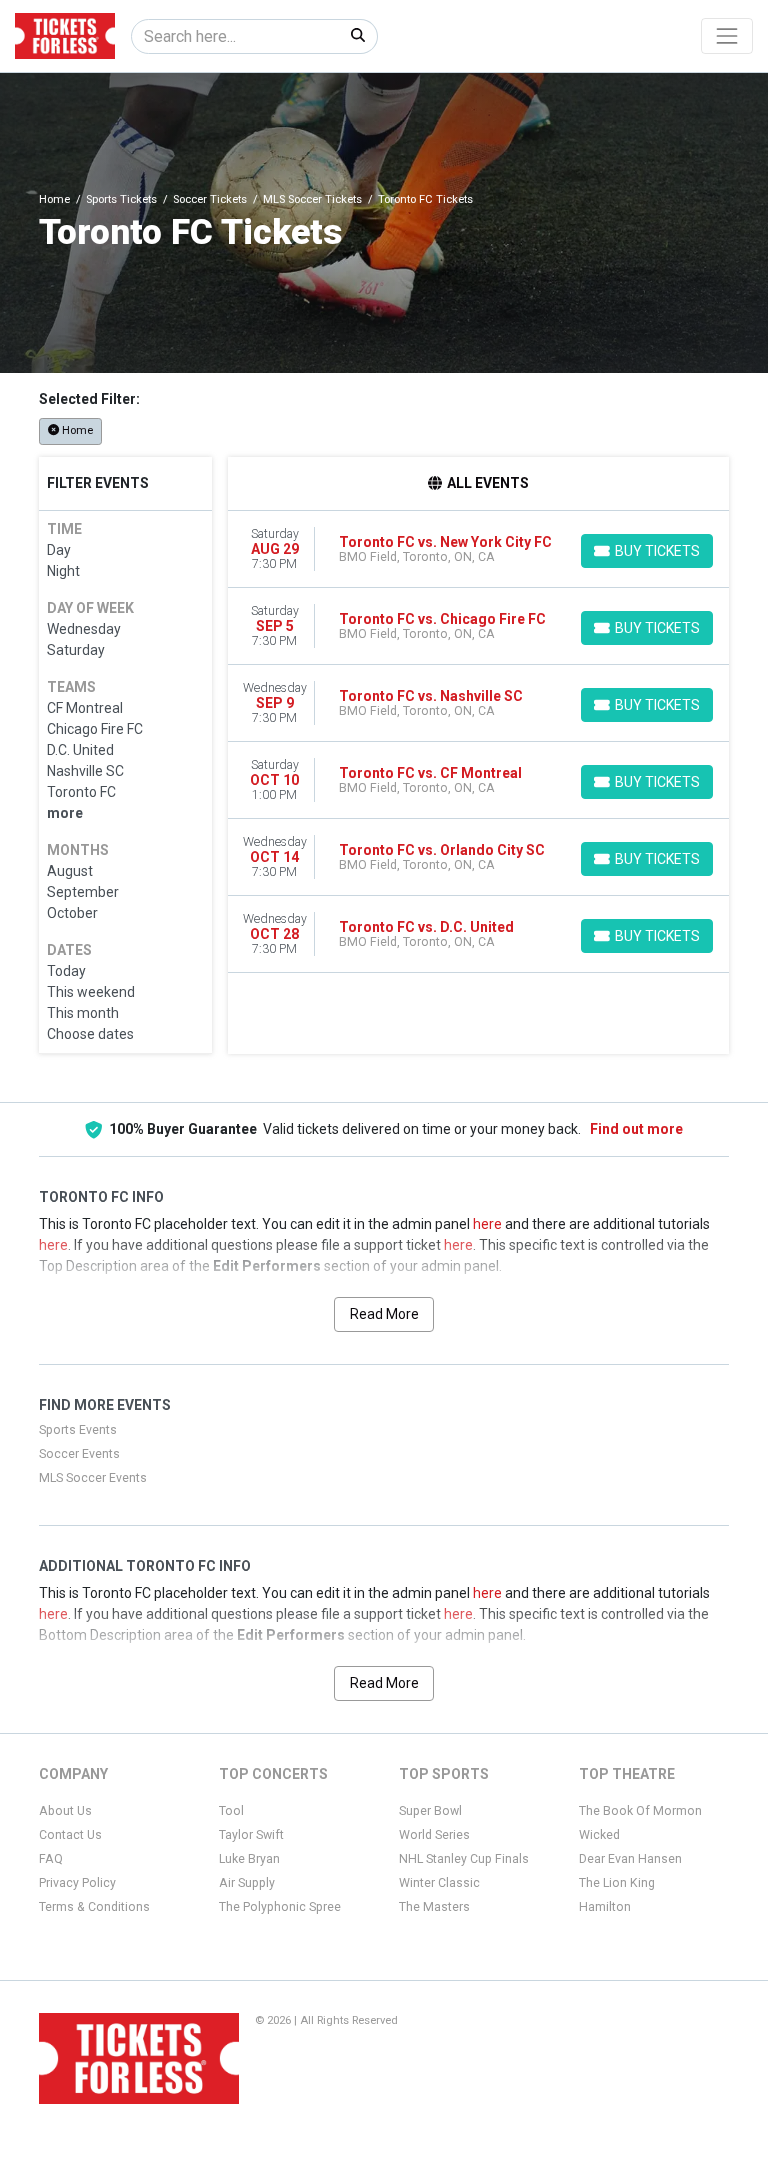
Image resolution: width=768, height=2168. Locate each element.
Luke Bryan (249, 1859)
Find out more (636, 1129)
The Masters (434, 1907)
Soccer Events (79, 1454)
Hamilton (605, 1907)
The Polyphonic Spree (280, 1907)
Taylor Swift (251, 1835)
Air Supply (247, 1883)
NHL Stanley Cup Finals (464, 1859)
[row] (479, 549)
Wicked (599, 1835)
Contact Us (70, 1835)
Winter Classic (439, 1883)
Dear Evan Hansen (630, 1859)
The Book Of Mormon (640, 1811)
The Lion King (617, 1883)
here (487, 1224)
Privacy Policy (77, 1883)
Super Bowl (430, 1811)
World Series (434, 1835)
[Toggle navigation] (727, 36)
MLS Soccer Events (93, 1478)
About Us (65, 1811)
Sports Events (78, 1430)
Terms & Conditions (94, 1907)
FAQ (51, 1859)
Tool (231, 1811)
